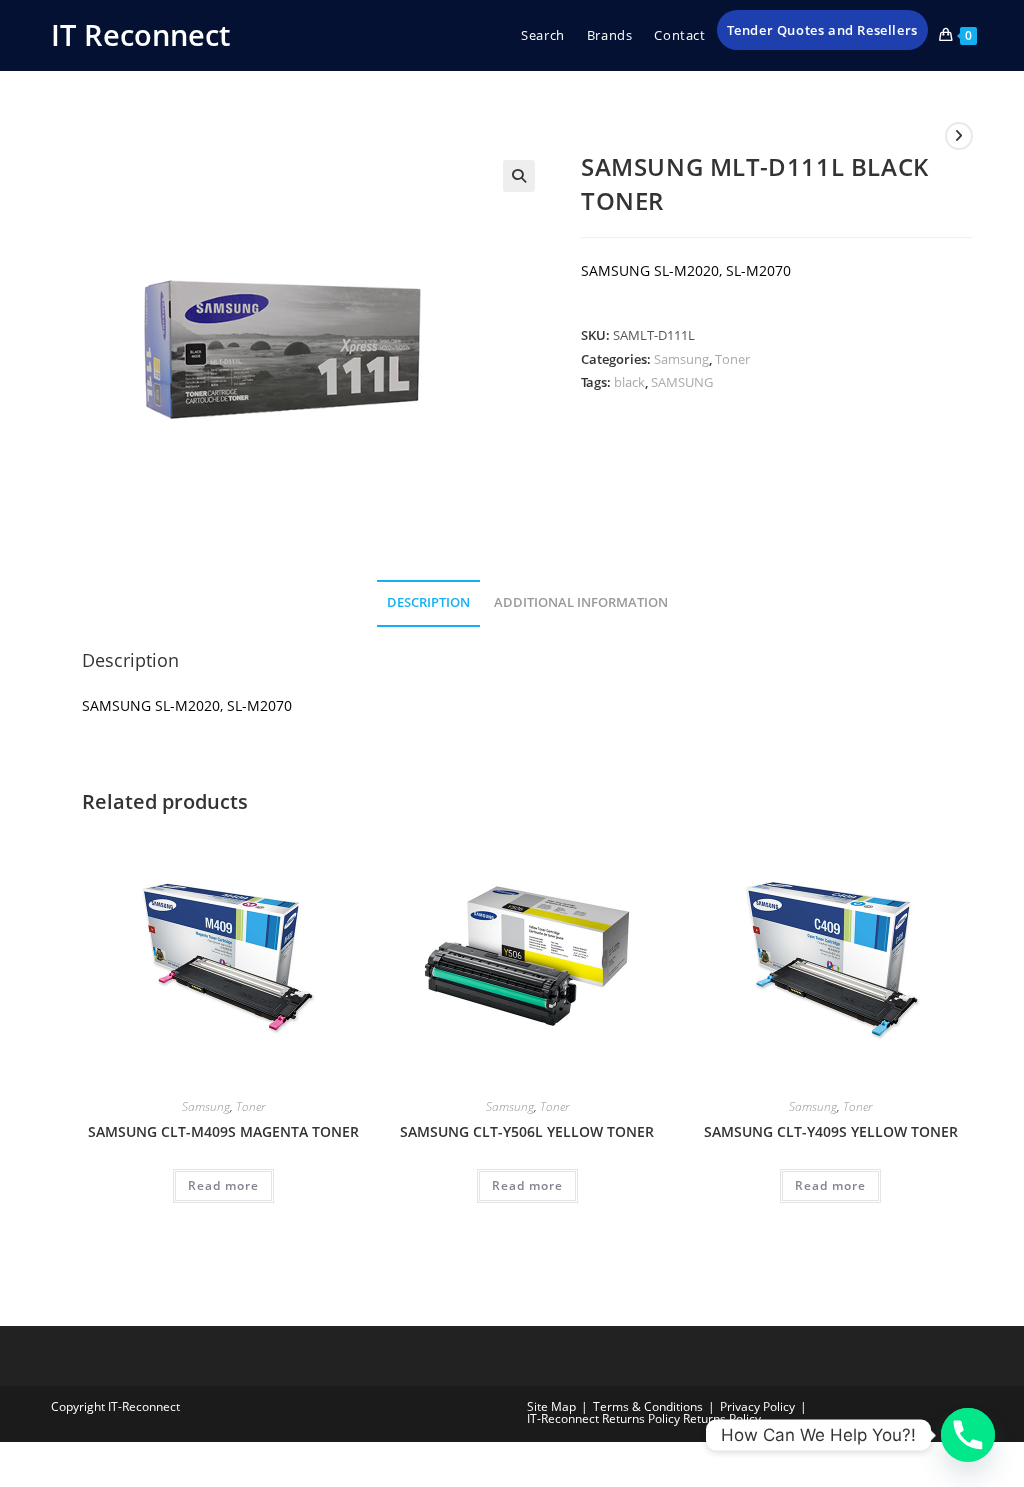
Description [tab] (428, 602)
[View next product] (959, 136)
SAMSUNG (682, 382)
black (629, 382)
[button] (519, 176)
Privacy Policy (757, 1406)
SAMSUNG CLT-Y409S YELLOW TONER (831, 1131)
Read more (223, 1185)
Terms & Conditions (648, 1406)
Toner (732, 359)
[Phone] (968, 1435)
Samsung (681, 359)
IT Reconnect (140, 34)
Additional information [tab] (581, 602)
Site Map (551, 1406)
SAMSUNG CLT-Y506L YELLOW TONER (527, 1131)
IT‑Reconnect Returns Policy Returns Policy (644, 1418)
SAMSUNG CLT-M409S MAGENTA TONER (223, 1131)
